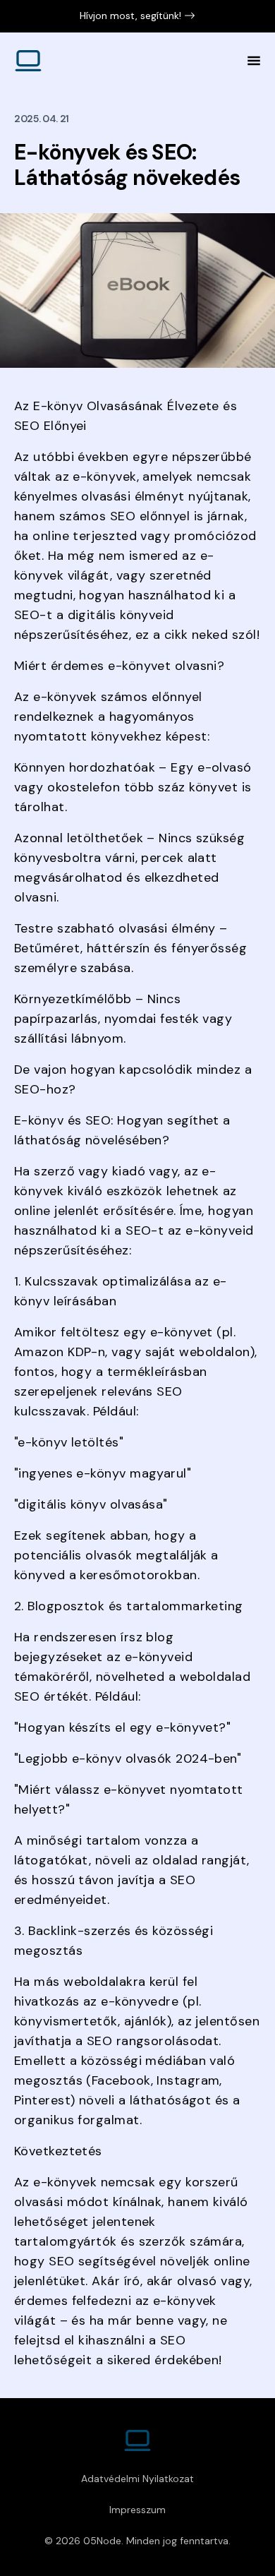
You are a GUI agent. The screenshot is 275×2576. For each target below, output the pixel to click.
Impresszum (137, 2510)
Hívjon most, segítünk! (130, 16)
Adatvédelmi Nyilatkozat (137, 2479)
